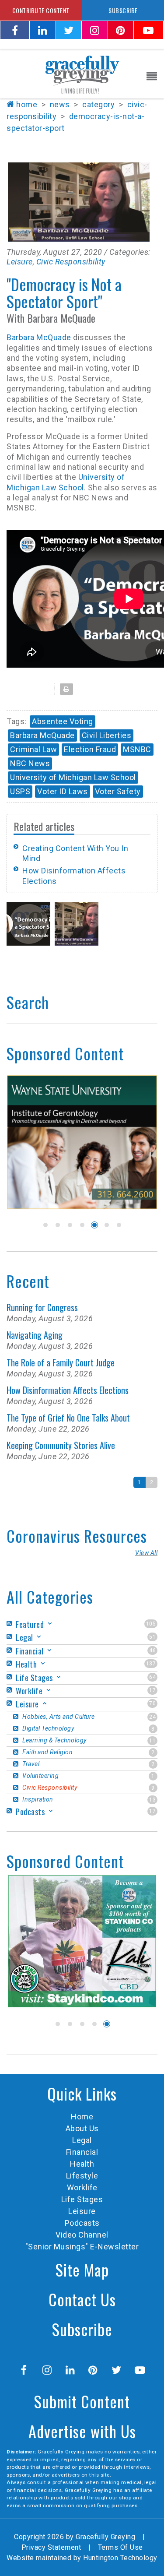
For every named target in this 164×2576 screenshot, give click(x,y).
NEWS (60, 104)
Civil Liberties (107, 735)
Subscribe (82, 2329)
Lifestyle (82, 2176)
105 (151, 1624)
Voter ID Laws (63, 791)
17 (152, 1690)
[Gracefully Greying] (82, 74)
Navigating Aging (35, 1335)
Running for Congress (42, 1307)
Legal (82, 2140)
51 (152, 1637)
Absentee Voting (63, 721)
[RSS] (10, 1624)
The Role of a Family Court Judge (61, 1362)
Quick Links (82, 2093)
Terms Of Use (120, 2547)
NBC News (30, 763)
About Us (82, 2128)
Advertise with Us (82, 2431)
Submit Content (82, 2401)
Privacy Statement (51, 2547)
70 (152, 1703)
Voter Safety (118, 791)
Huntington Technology (120, 2558)
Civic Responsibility (71, 262)
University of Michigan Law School (73, 777)
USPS (20, 791)
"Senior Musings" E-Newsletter (82, 2247)
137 (151, 1664)
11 (152, 1741)
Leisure (20, 262)
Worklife (82, 2187)
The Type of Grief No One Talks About (68, 1418)
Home (27, 104)
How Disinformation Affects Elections (68, 1390)
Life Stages (82, 2199)
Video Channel (82, 2235)
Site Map (82, 2269)
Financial (82, 2152)
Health (82, 2164)
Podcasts (82, 2223)
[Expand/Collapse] (50, 1624)
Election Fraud (90, 749)
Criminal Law (33, 749)
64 (152, 1677)
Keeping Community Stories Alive (61, 1445)
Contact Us (82, 2299)
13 (152, 1800)
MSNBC (137, 749)
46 (152, 1650)
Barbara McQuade (39, 337)
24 (152, 1717)
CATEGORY (98, 104)
